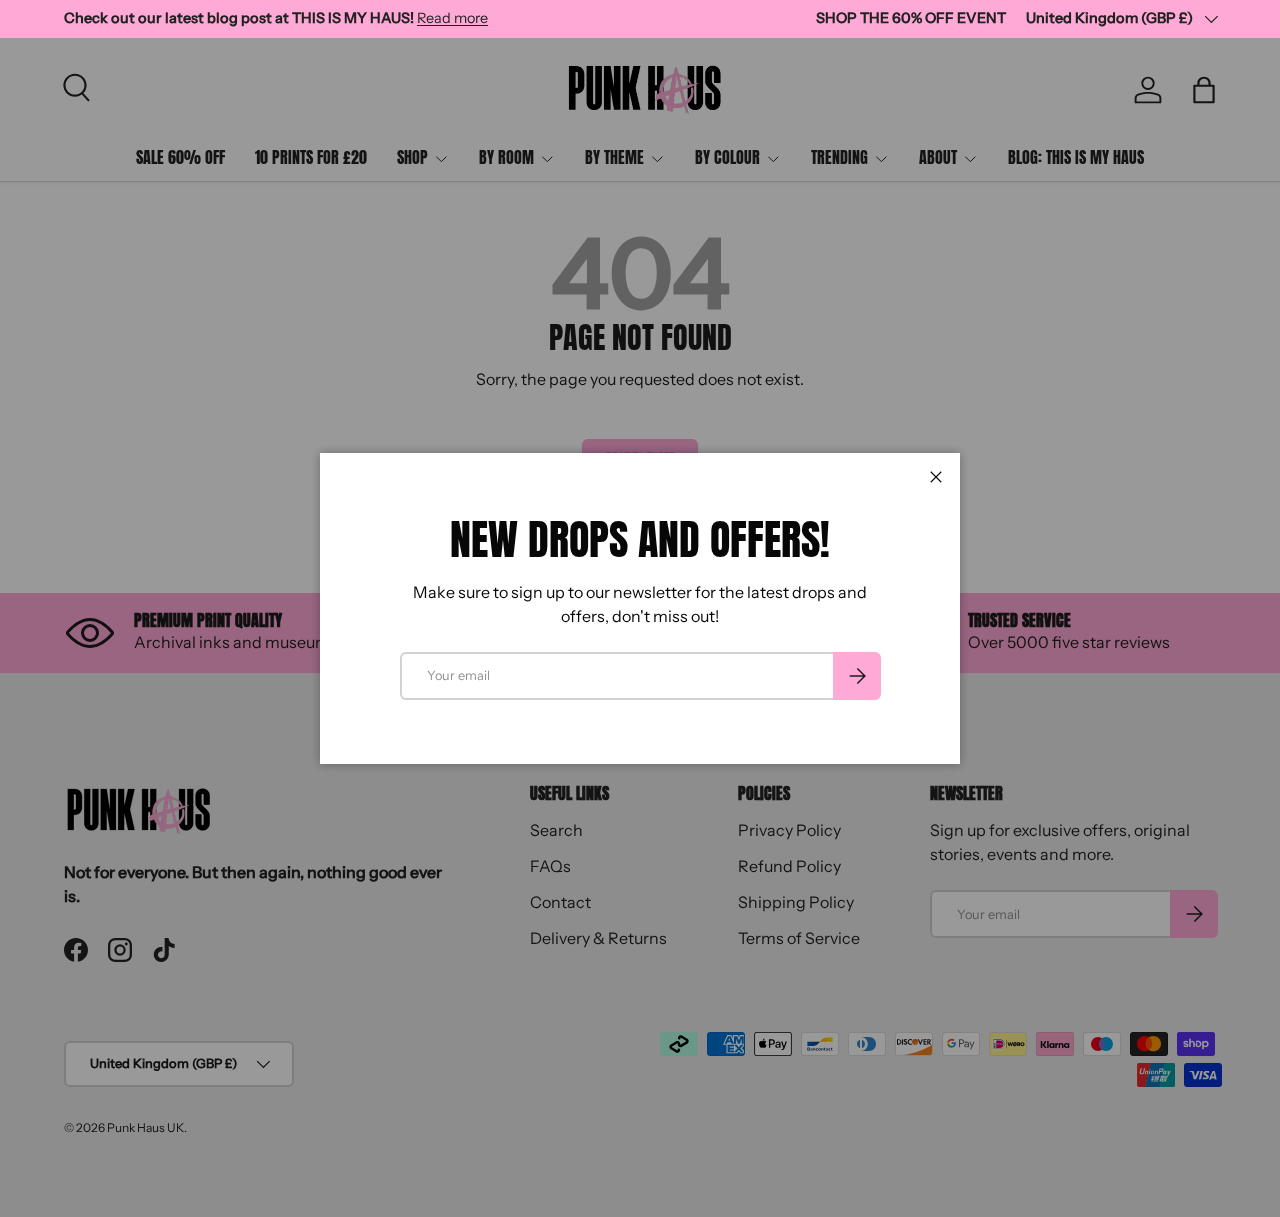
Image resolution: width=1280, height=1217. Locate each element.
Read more (452, 18)
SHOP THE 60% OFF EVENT (911, 18)
